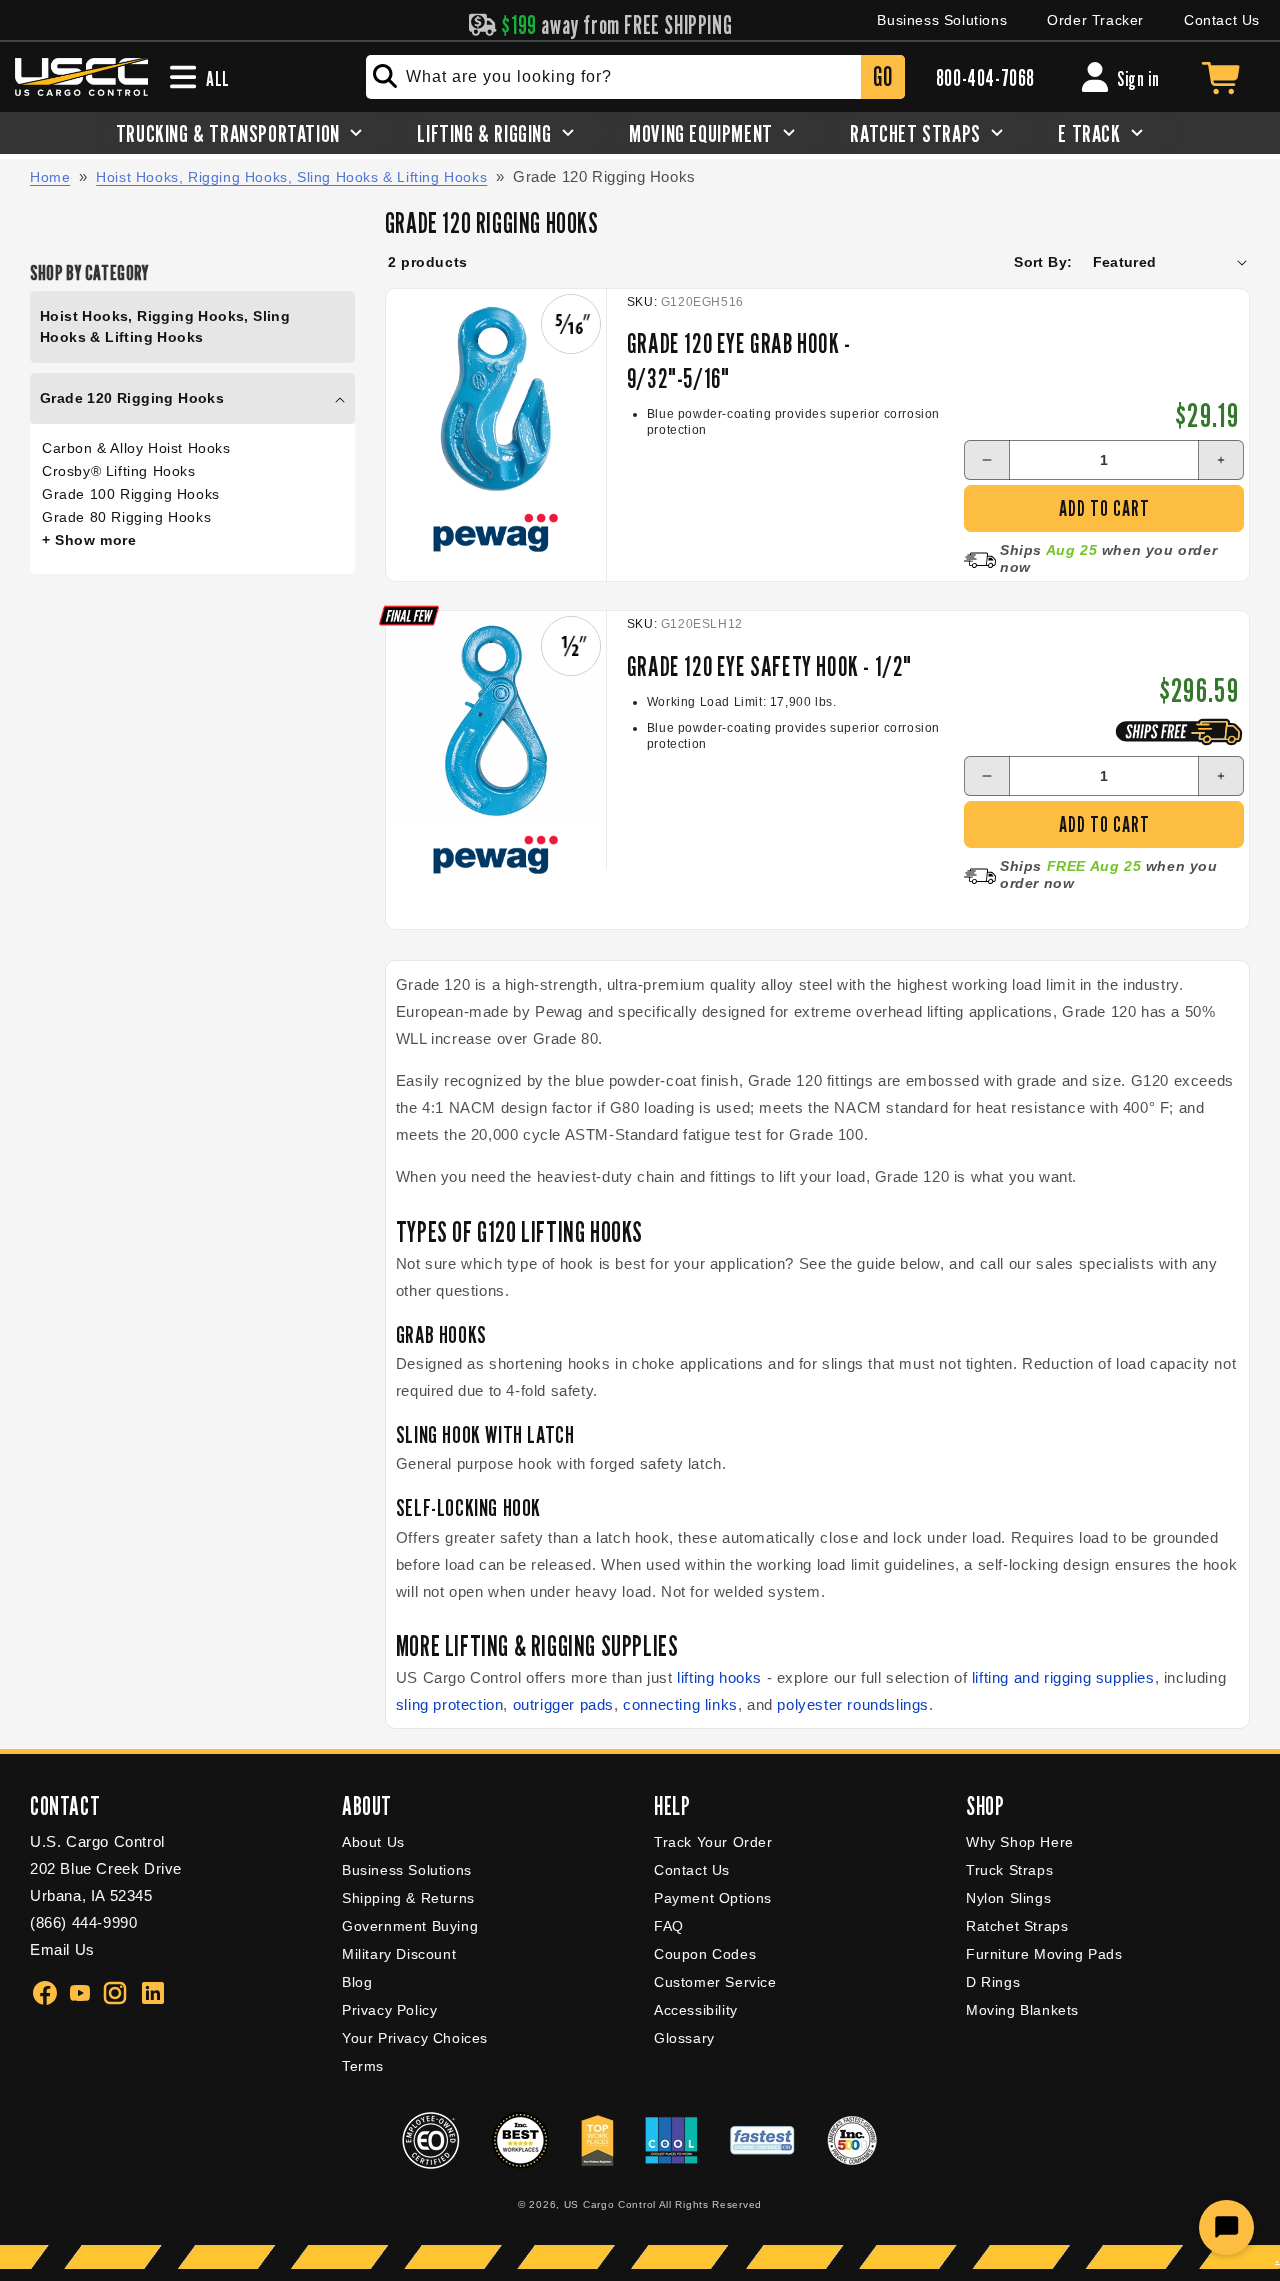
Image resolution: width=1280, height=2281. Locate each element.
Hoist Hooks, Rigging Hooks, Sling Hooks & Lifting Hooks (291, 177)
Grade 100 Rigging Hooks (131, 494)
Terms (363, 2066)
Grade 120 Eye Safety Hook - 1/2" (769, 666)
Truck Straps (1009, 1870)
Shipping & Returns (408, 1898)
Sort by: (1043, 262)
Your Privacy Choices (415, 2038)
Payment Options (713, 1898)
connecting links (680, 1704)
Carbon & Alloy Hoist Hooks (136, 448)
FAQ (669, 1926)
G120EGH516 (702, 302)
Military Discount (399, 1954)
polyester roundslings (853, 1704)
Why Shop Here (1020, 1842)
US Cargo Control (610, 2204)
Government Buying (410, 1926)
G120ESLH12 (702, 624)
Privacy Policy (389, 2010)
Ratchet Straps (1017, 1926)
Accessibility (696, 2010)
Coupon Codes (705, 1954)
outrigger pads (563, 1704)
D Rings (993, 1982)
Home (50, 177)
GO (882, 76)
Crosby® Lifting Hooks (119, 471)
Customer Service (715, 1982)
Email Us (62, 1949)
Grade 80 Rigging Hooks (126, 517)
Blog (357, 1982)
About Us (373, 1842)
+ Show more (89, 540)
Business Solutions (942, 20)
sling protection (450, 1704)
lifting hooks (719, 1677)
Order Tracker (1095, 20)
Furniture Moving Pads (1044, 1954)
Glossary (684, 2038)
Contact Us (1222, 20)
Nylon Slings (1008, 1898)
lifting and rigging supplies (1063, 1677)
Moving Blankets (1022, 2010)
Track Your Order (713, 1842)
